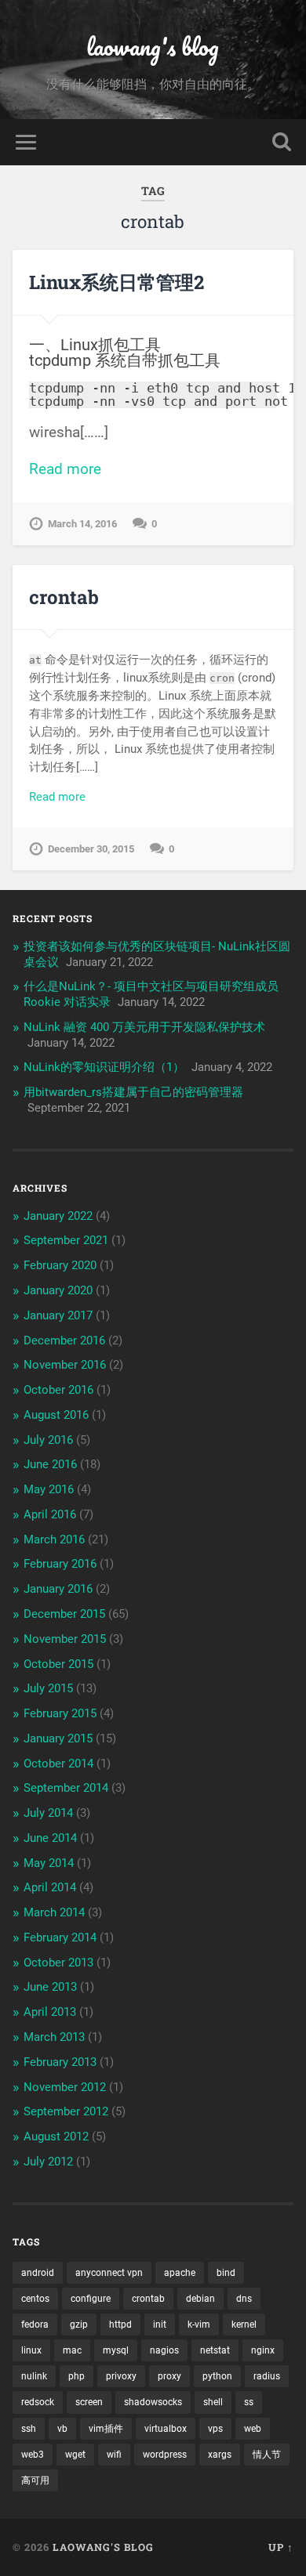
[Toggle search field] (282, 142)
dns (244, 2299)
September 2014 (66, 1788)
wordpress (165, 2455)
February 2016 (60, 1564)
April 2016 (50, 1514)
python (217, 2376)
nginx (263, 2350)
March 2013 (54, 2037)
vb (62, 2429)
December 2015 (64, 1614)
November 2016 (65, 1365)
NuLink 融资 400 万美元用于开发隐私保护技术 (144, 1027)
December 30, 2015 (91, 849)
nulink (34, 2376)
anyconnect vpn (109, 2273)
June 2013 (50, 1987)
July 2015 (48, 1688)
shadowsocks (153, 2402)
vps (215, 2429)
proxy (169, 2376)
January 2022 (58, 1216)
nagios (164, 2350)
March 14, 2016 (82, 524)
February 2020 (60, 1265)
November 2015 (65, 1639)
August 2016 (56, 1415)
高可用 (35, 2480)
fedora (35, 2325)
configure (91, 2299)
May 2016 (49, 1489)
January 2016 (58, 1589)
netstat (215, 2350)
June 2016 (50, 1464)
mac (72, 2350)
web (253, 2429)
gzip (79, 2325)
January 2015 (58, 1738)
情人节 (267, 2455)
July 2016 (48, 1440)
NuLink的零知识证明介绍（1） (104, 1067)
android (38, 2273)
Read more (65, 469)
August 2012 (56, 2136)
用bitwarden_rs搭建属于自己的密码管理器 (133, 1092)
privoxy (121, 2376)
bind (226, 2273)
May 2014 (49, 1863)
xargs (220, 2455)
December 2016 (64, 1340)
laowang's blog (153, 47)
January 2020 (58, 1290)
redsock (38, 2402)
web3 (33, 2455)
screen (89, 2402)
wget (75, 2455)
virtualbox (166, 2429)
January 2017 (58, 1315)
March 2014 (54, 1912)
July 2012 (48, 2162)
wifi (114, 2455)
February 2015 (60, 1713)
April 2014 (50, 1887)
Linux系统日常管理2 (117, 282)
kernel (244, 2325)
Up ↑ (281, 2547)
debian (200, 2299)
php (76, 2376)
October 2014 (58, 1764)
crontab (64, 597)
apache (180, 2273)
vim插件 (106, 2429)
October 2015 (58, 1664)
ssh (29, 2429)
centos (35, 2299)
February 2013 (60, 2062)
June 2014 (50, 1838)
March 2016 (54, 1539)
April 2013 (50, 2012)
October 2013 (58, 1963)
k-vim (199, 2325)
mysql (116, 2350)
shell (213, 2402)
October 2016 (58, 1390)
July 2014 (48, 1813)
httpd (120, 2325)
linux (31, 2350)
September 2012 (66, 2111)
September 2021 (66, 1240)
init (160, 2325)
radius (267, 2376)
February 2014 (60, 1937)
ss (249, 2402)
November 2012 (65, 2087)
